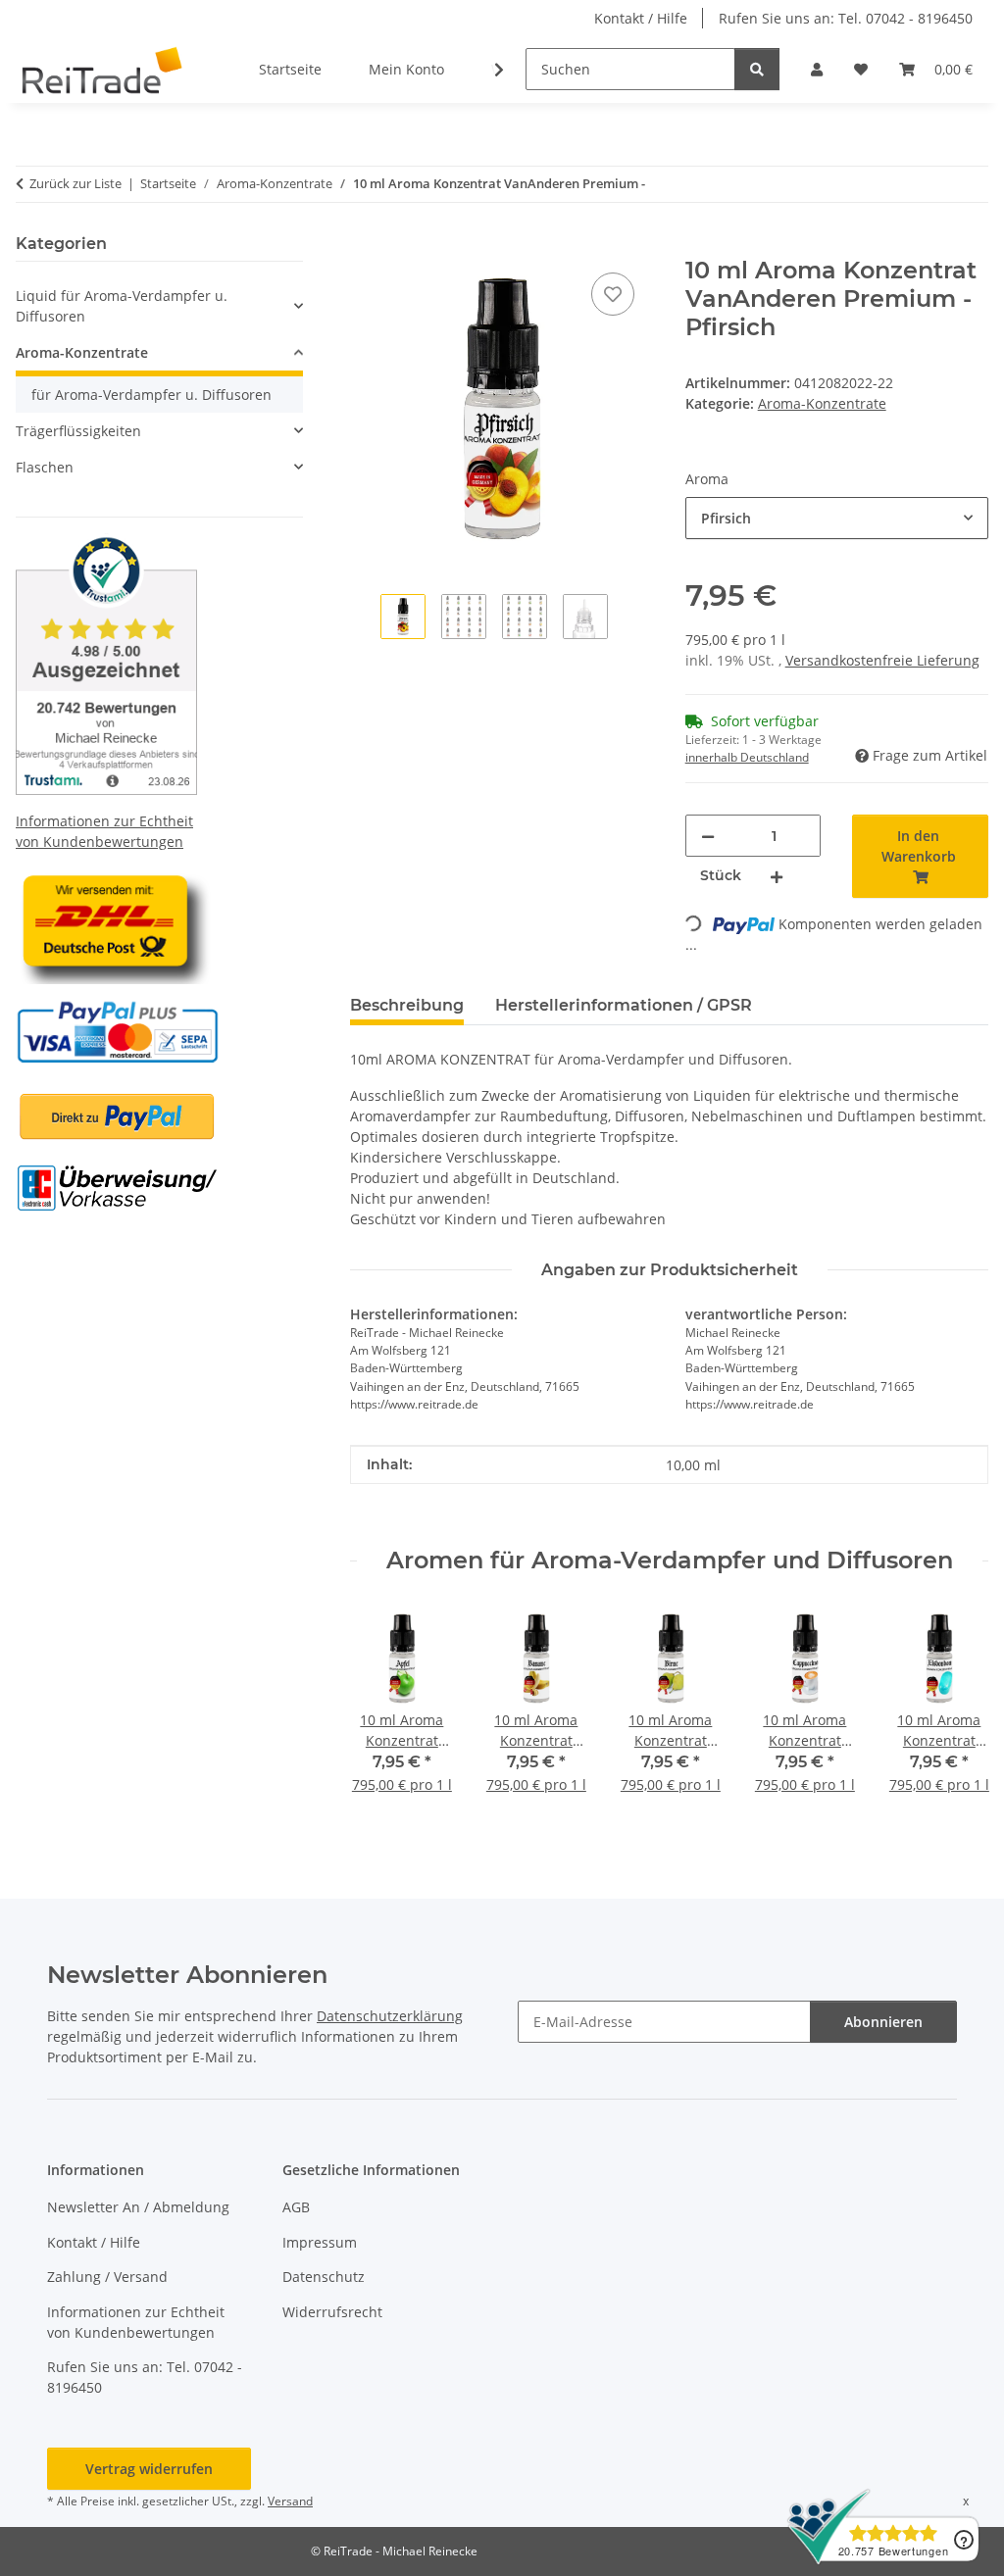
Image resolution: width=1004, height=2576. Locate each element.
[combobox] (837, 518)
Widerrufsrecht (332, 2312)
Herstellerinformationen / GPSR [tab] (624, 1005)
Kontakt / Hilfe (641, 18)
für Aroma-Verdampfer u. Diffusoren (151, 395)
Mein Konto (406, 69)
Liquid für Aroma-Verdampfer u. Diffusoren (122, 306)
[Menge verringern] (708, 836)
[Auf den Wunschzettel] (613, 294)
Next (956, 1713)
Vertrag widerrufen (149, 2469)
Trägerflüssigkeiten (78, 431)
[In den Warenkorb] (366, 246)
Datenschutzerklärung (390, 2016)
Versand (290, 2501)
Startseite (290, 69)
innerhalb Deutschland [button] (747, 757)
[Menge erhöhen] (777, 876)
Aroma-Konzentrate (822, 403)
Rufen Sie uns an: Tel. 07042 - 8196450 (846, 18)
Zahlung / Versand (107, 2277)
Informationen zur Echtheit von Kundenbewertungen (136, 2322)
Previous (383, 1713)
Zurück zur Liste (75, 183)
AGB (296, 2207)
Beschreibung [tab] (407, 1005)
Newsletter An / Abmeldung (138, 2207)
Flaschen (45, 467)
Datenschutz (324, 2277)
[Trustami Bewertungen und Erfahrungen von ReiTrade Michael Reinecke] (106, 662)
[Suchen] (757, 69)
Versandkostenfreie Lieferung (882, 660)
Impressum (320, 2242)
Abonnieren (883, 2022)
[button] (817, 69)
